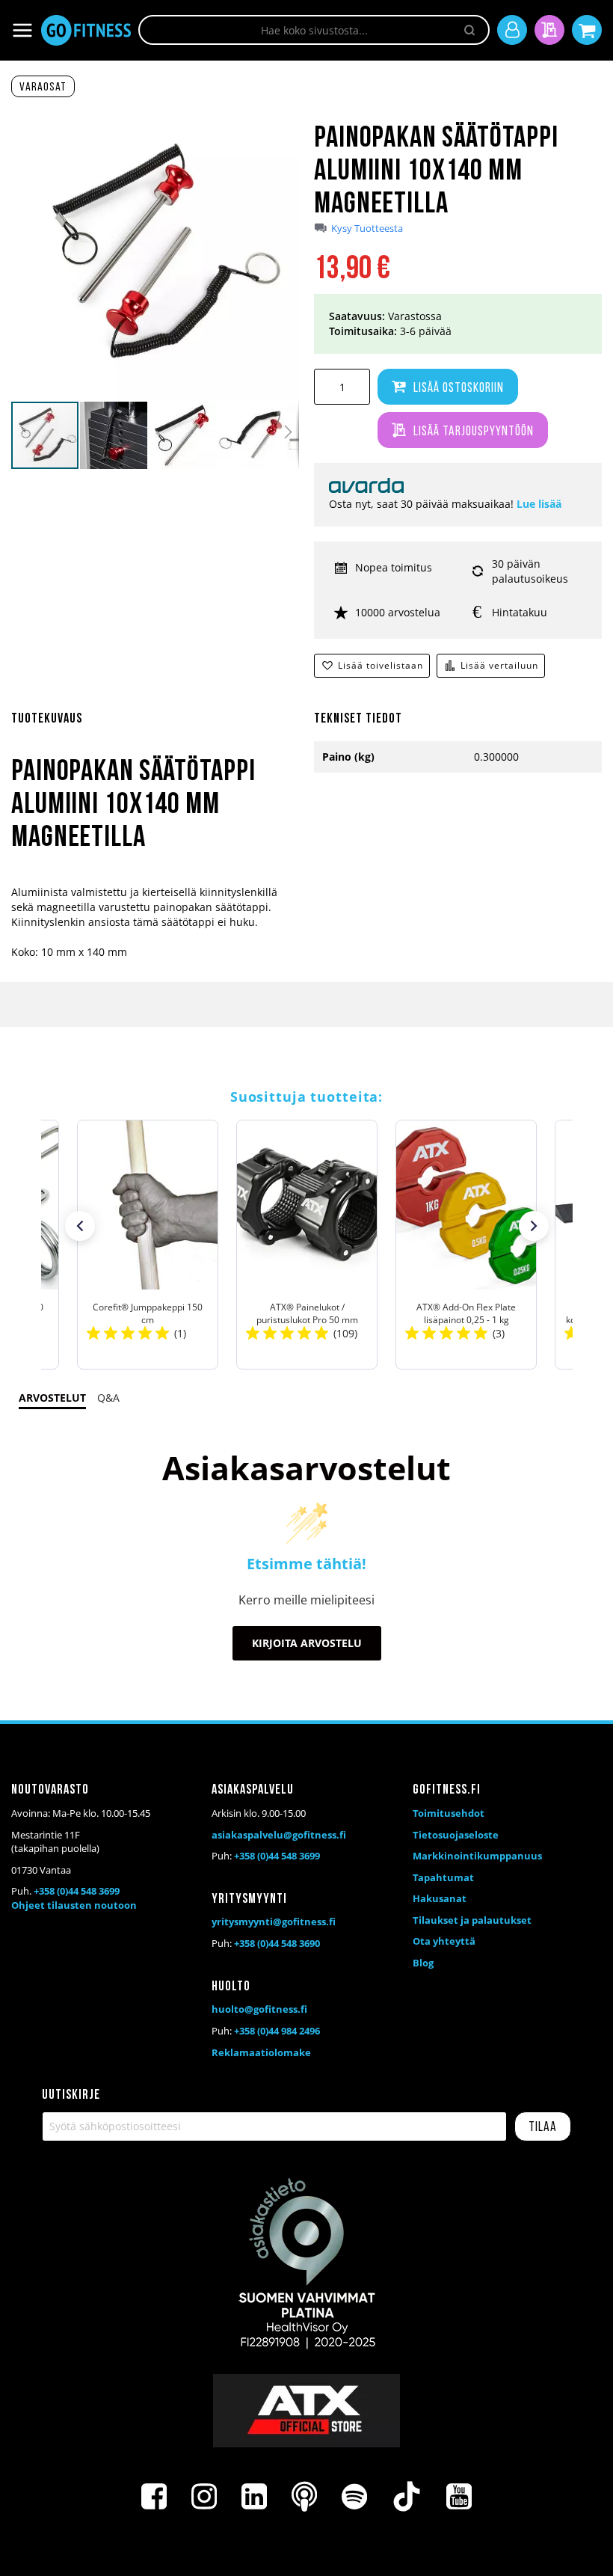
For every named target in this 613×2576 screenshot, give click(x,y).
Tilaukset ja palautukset (472, 1920)
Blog (423, 1963)
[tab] (155, 728)
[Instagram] (204, 2497)
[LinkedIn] (254, 2497)
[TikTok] (407, 2497)
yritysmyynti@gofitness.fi (274, 1922)
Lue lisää (539, 504)
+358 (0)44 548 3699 (77, 1891)
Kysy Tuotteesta (367, 229)
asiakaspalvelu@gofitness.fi (279, 1835)
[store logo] (86, 30)
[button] (114, 435)
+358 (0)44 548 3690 (277, 1943)
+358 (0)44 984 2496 (277, 2031)
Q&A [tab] (108, 1398)
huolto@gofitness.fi (259, 2009)
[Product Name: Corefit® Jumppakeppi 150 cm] (148, 1245)
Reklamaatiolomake (261, 2052)
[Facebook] (154, 2497)
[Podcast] (304, 2497)
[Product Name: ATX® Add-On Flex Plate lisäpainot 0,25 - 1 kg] (466, 1245)
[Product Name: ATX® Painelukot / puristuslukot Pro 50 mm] (307, 1245)
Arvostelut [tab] (52, 1398)
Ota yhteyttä (444, 1941)
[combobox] (314, 30)
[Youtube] (459, 2497)
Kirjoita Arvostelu (307, 1643)
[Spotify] (354, 2497)
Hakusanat (440, 1898)
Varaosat (43, 88)
